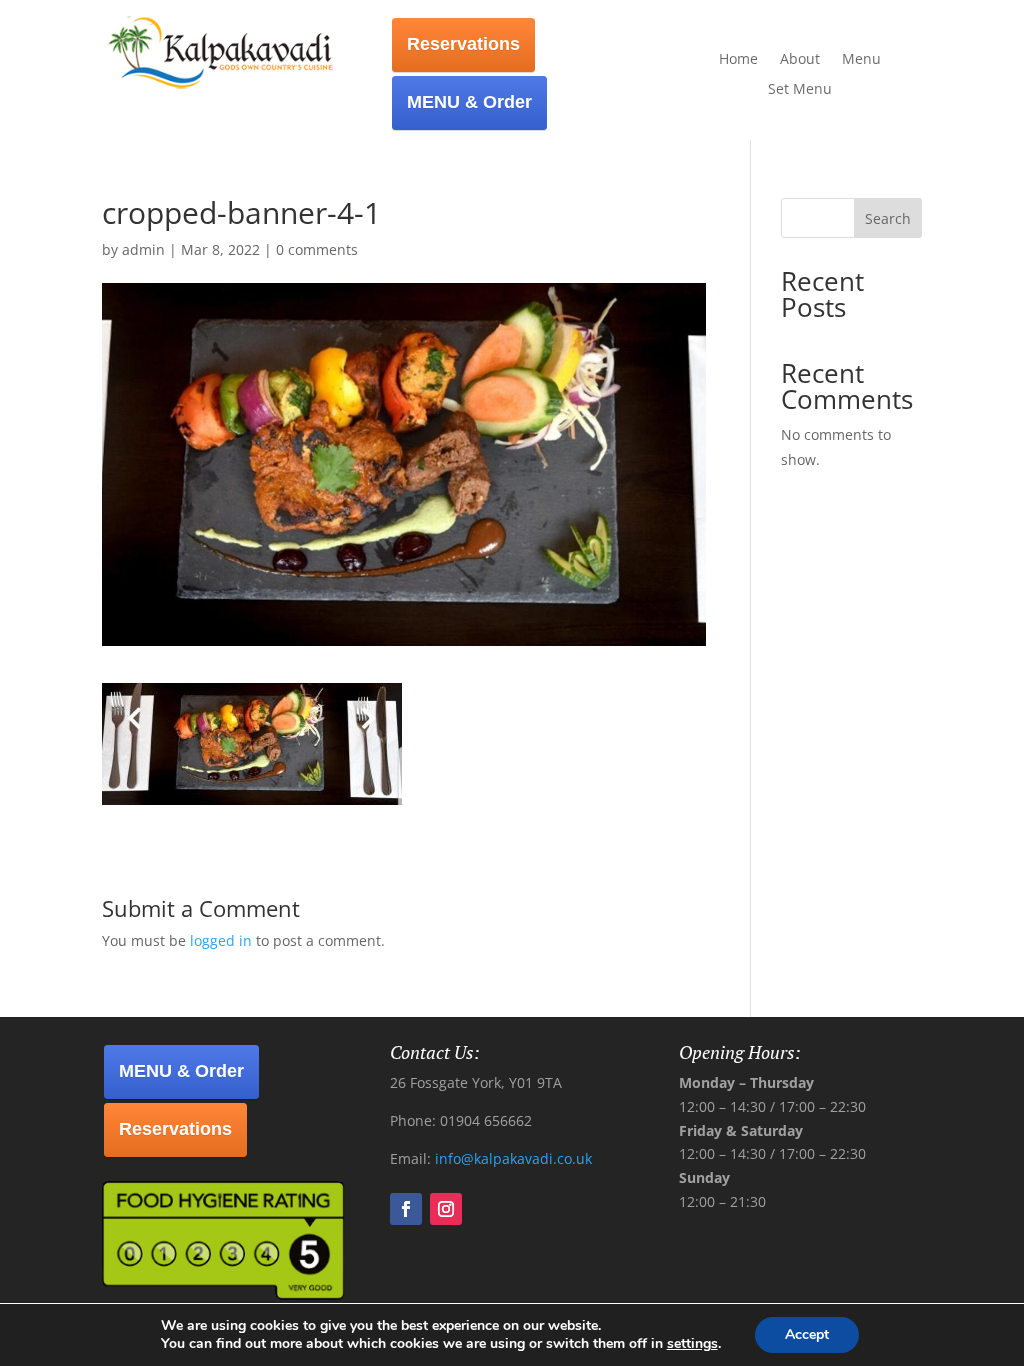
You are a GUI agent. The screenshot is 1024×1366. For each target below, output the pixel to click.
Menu (861, 60)
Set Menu (800, 90)
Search (888, 218)
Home (738, 60)
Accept (807, 1334)
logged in (221, 940)
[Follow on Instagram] (446, 1209)
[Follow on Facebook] (406, 1209)
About (800, 60)
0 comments (317, 249)
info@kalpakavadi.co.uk (513, 1158)
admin (143, 249)
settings (692, 1344)
